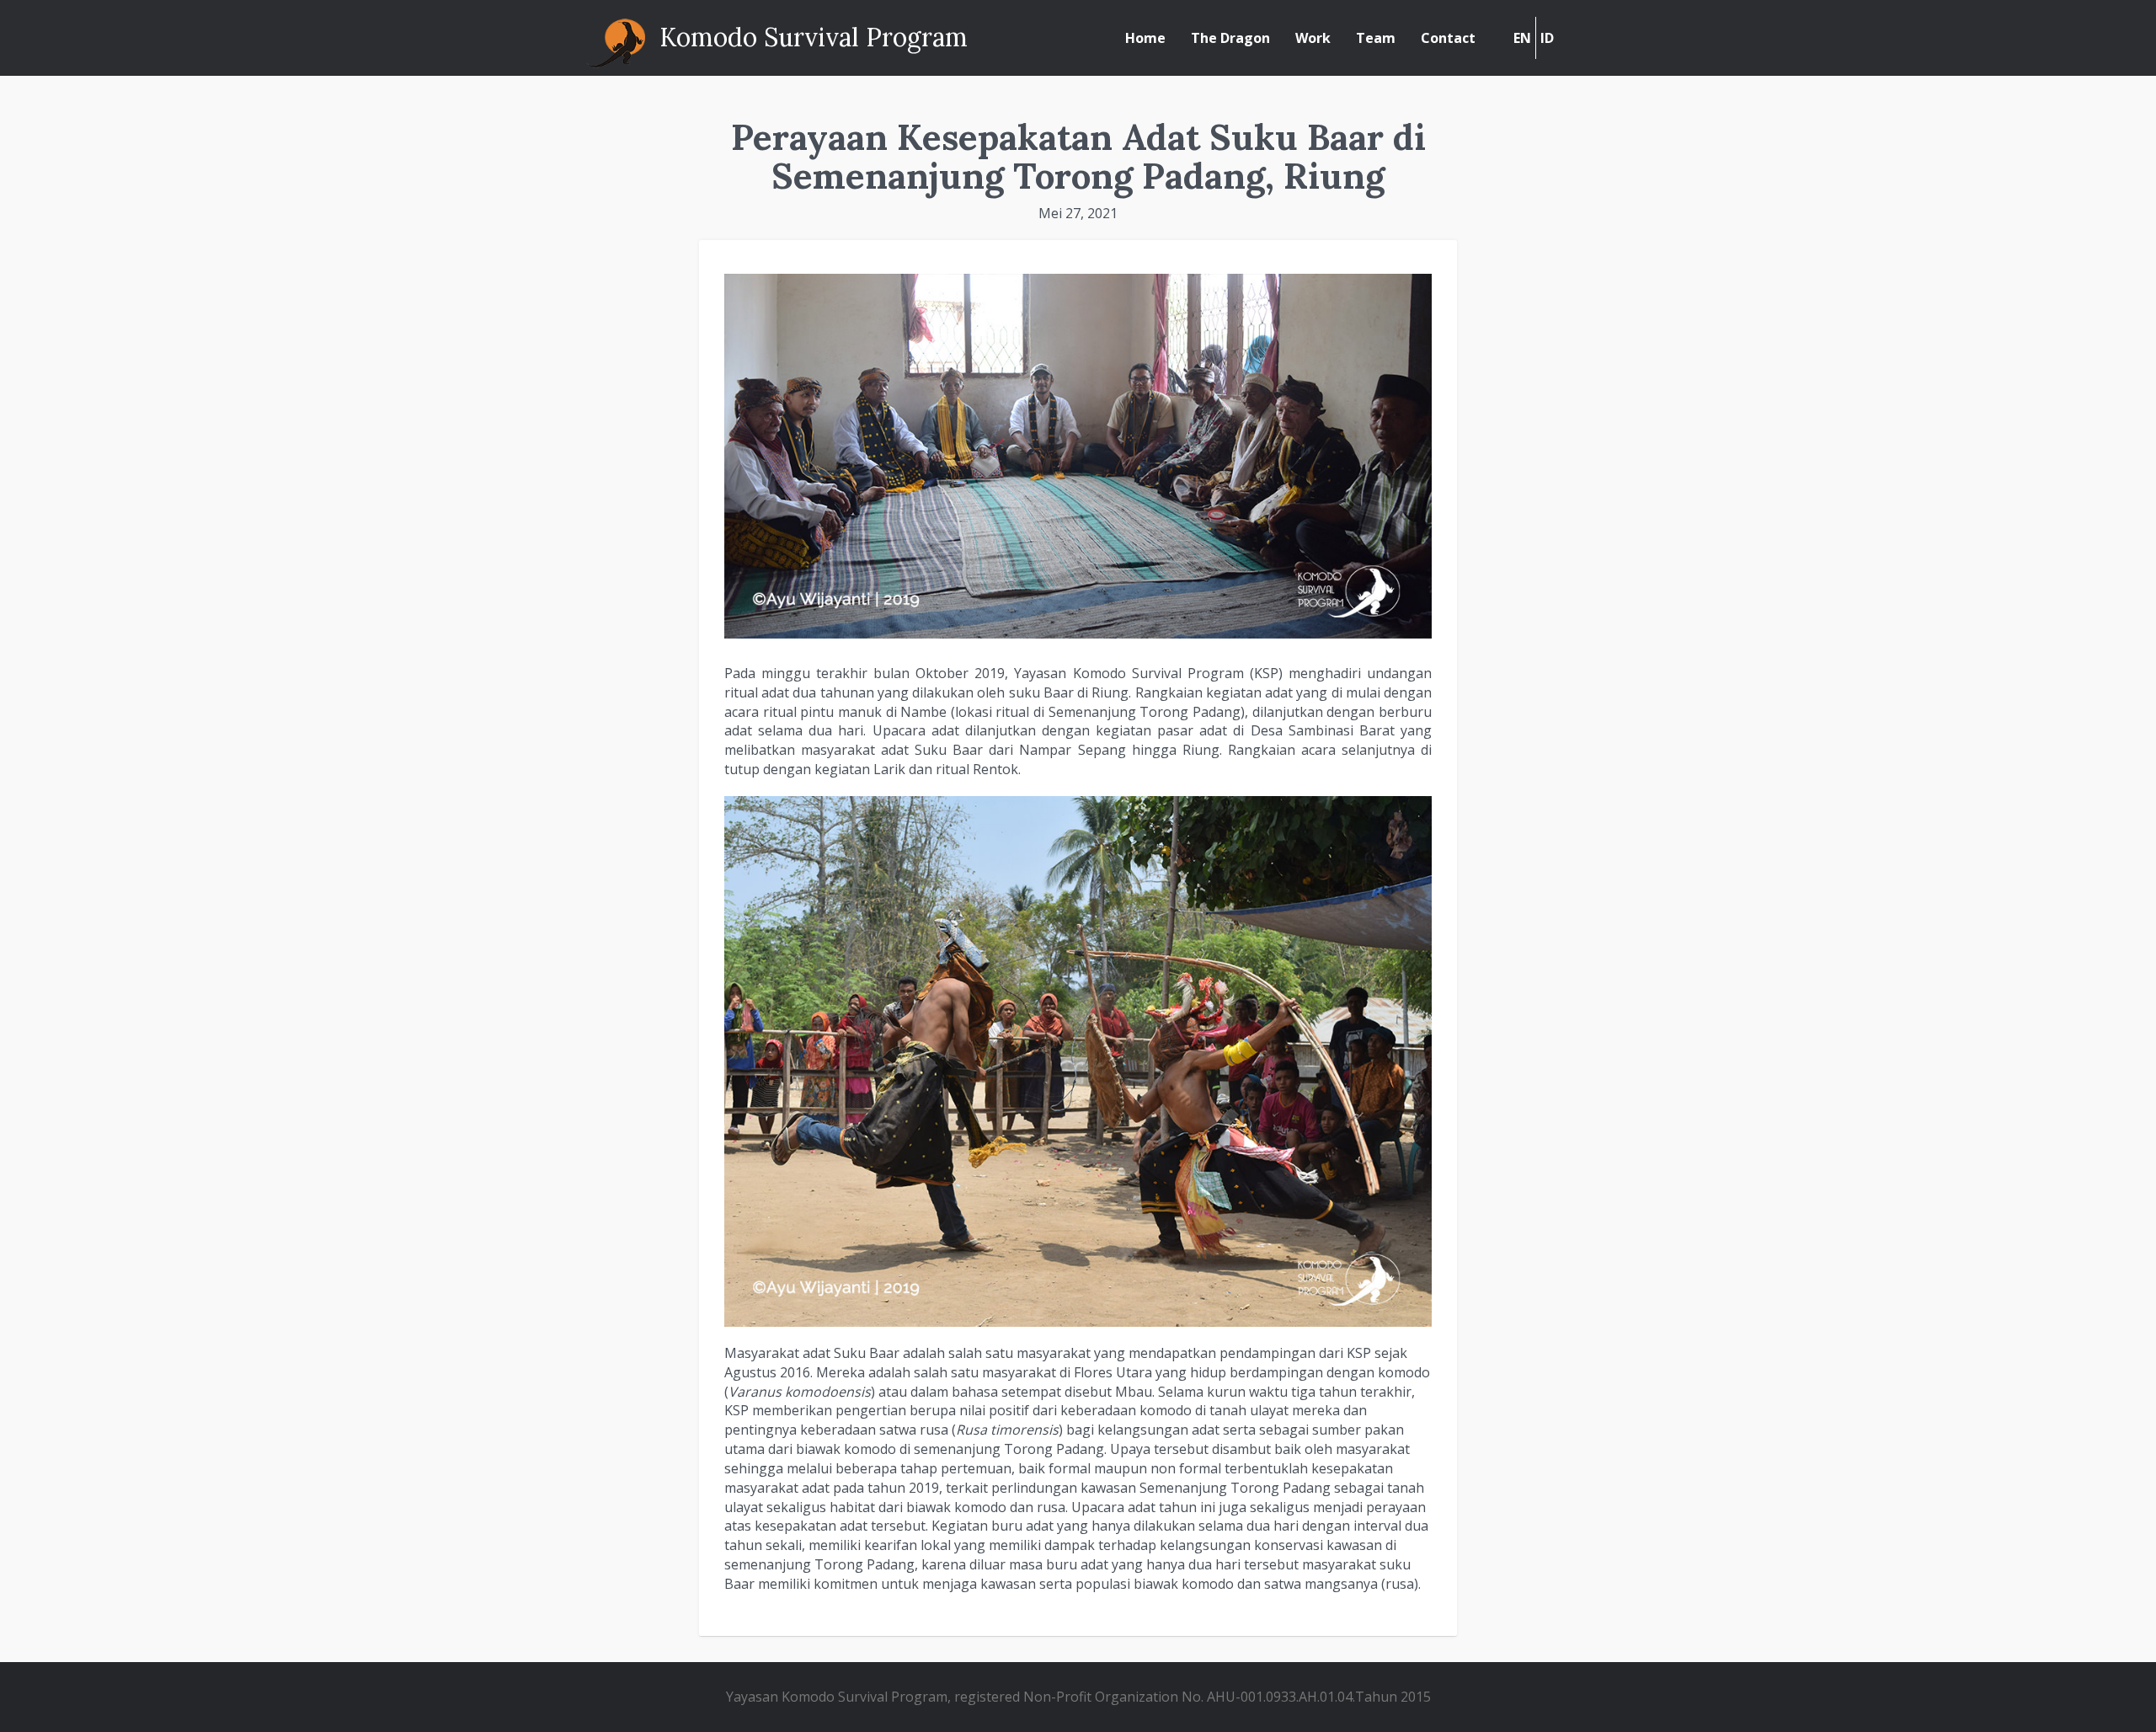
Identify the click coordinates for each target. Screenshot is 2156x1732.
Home (1145, 38)
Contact (1448, 38)
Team (1376, 38)
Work (1313, 38)
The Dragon (1230, 38)
